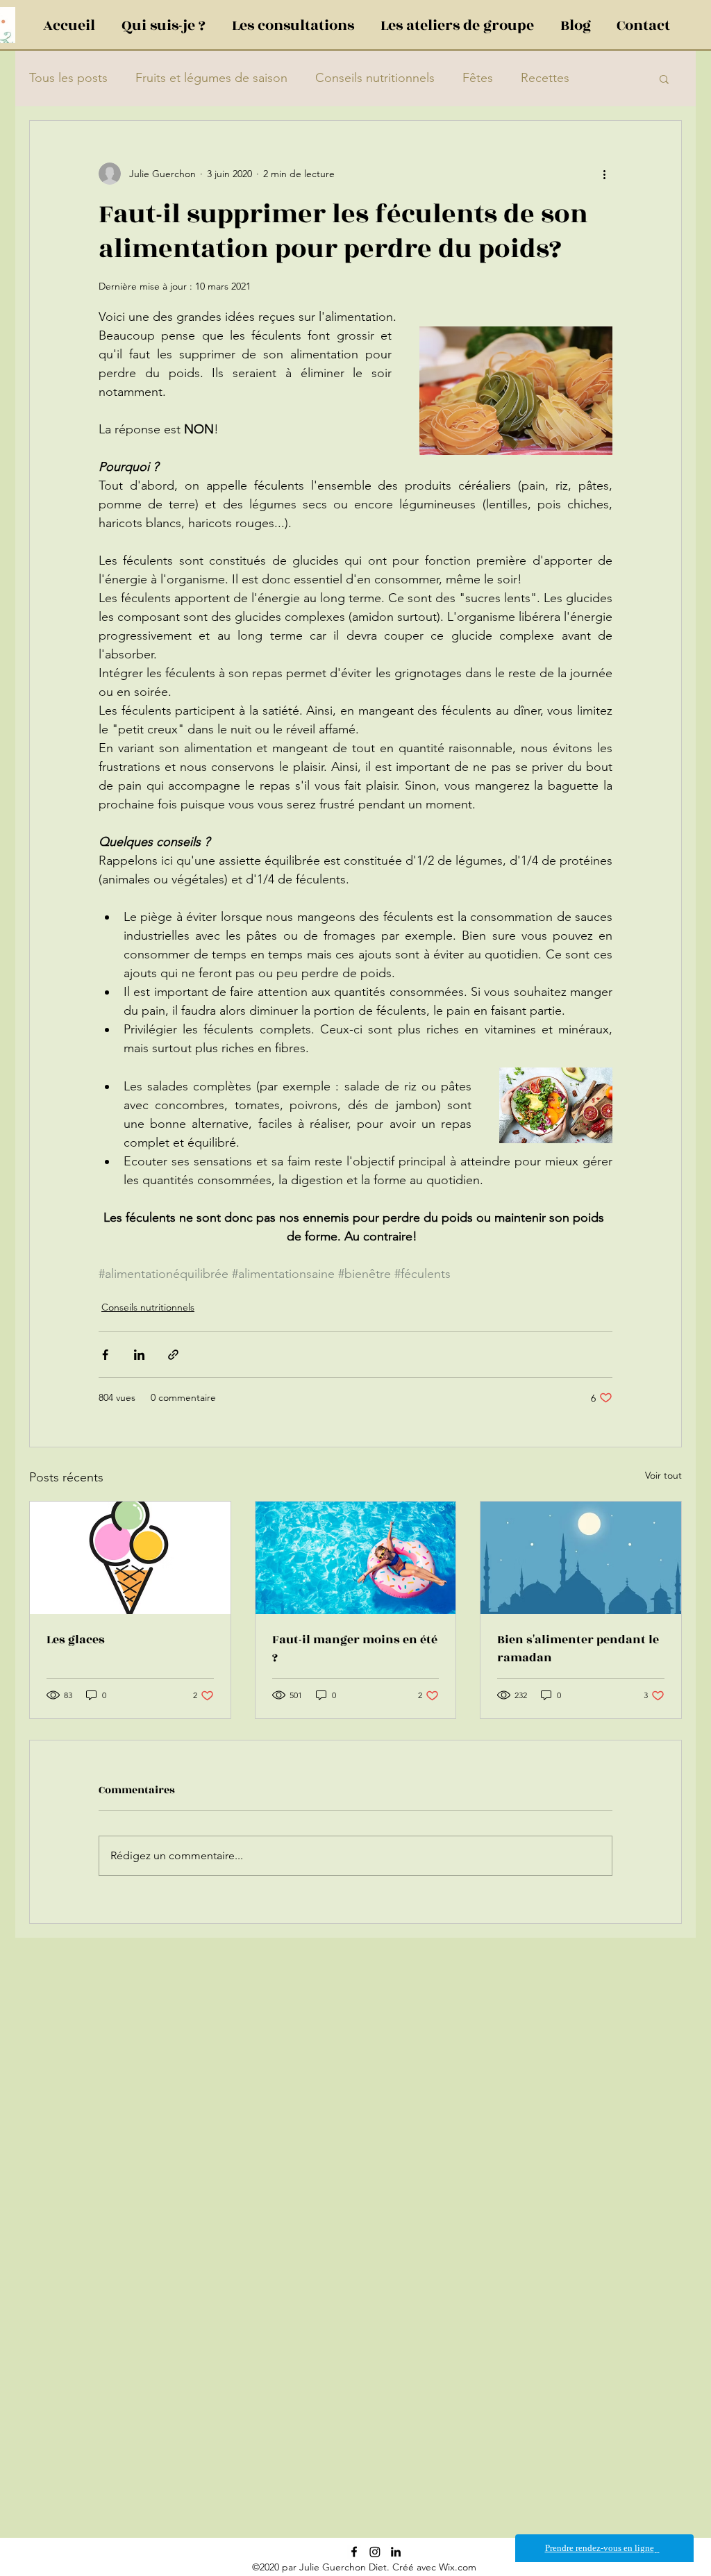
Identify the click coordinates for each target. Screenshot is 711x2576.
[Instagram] (375, 2552)
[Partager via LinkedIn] (139, 1355)
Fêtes (478, 78)
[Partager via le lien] (173, 1355)
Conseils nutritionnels (375, 78)
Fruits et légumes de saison (211, 78)
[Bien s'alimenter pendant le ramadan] (581, 1558)
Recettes (545, 78)
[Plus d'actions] (604, 174)
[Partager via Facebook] (105, 1355)
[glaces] (130, 1558)
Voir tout (663, 1475)
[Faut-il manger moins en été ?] (356, 1558)
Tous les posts (68, 78)
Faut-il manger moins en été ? (355, 1649)
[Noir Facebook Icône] (354, 2552)
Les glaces (76, 1640)
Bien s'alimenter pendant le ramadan (578, 1649)
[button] (664, 78)
